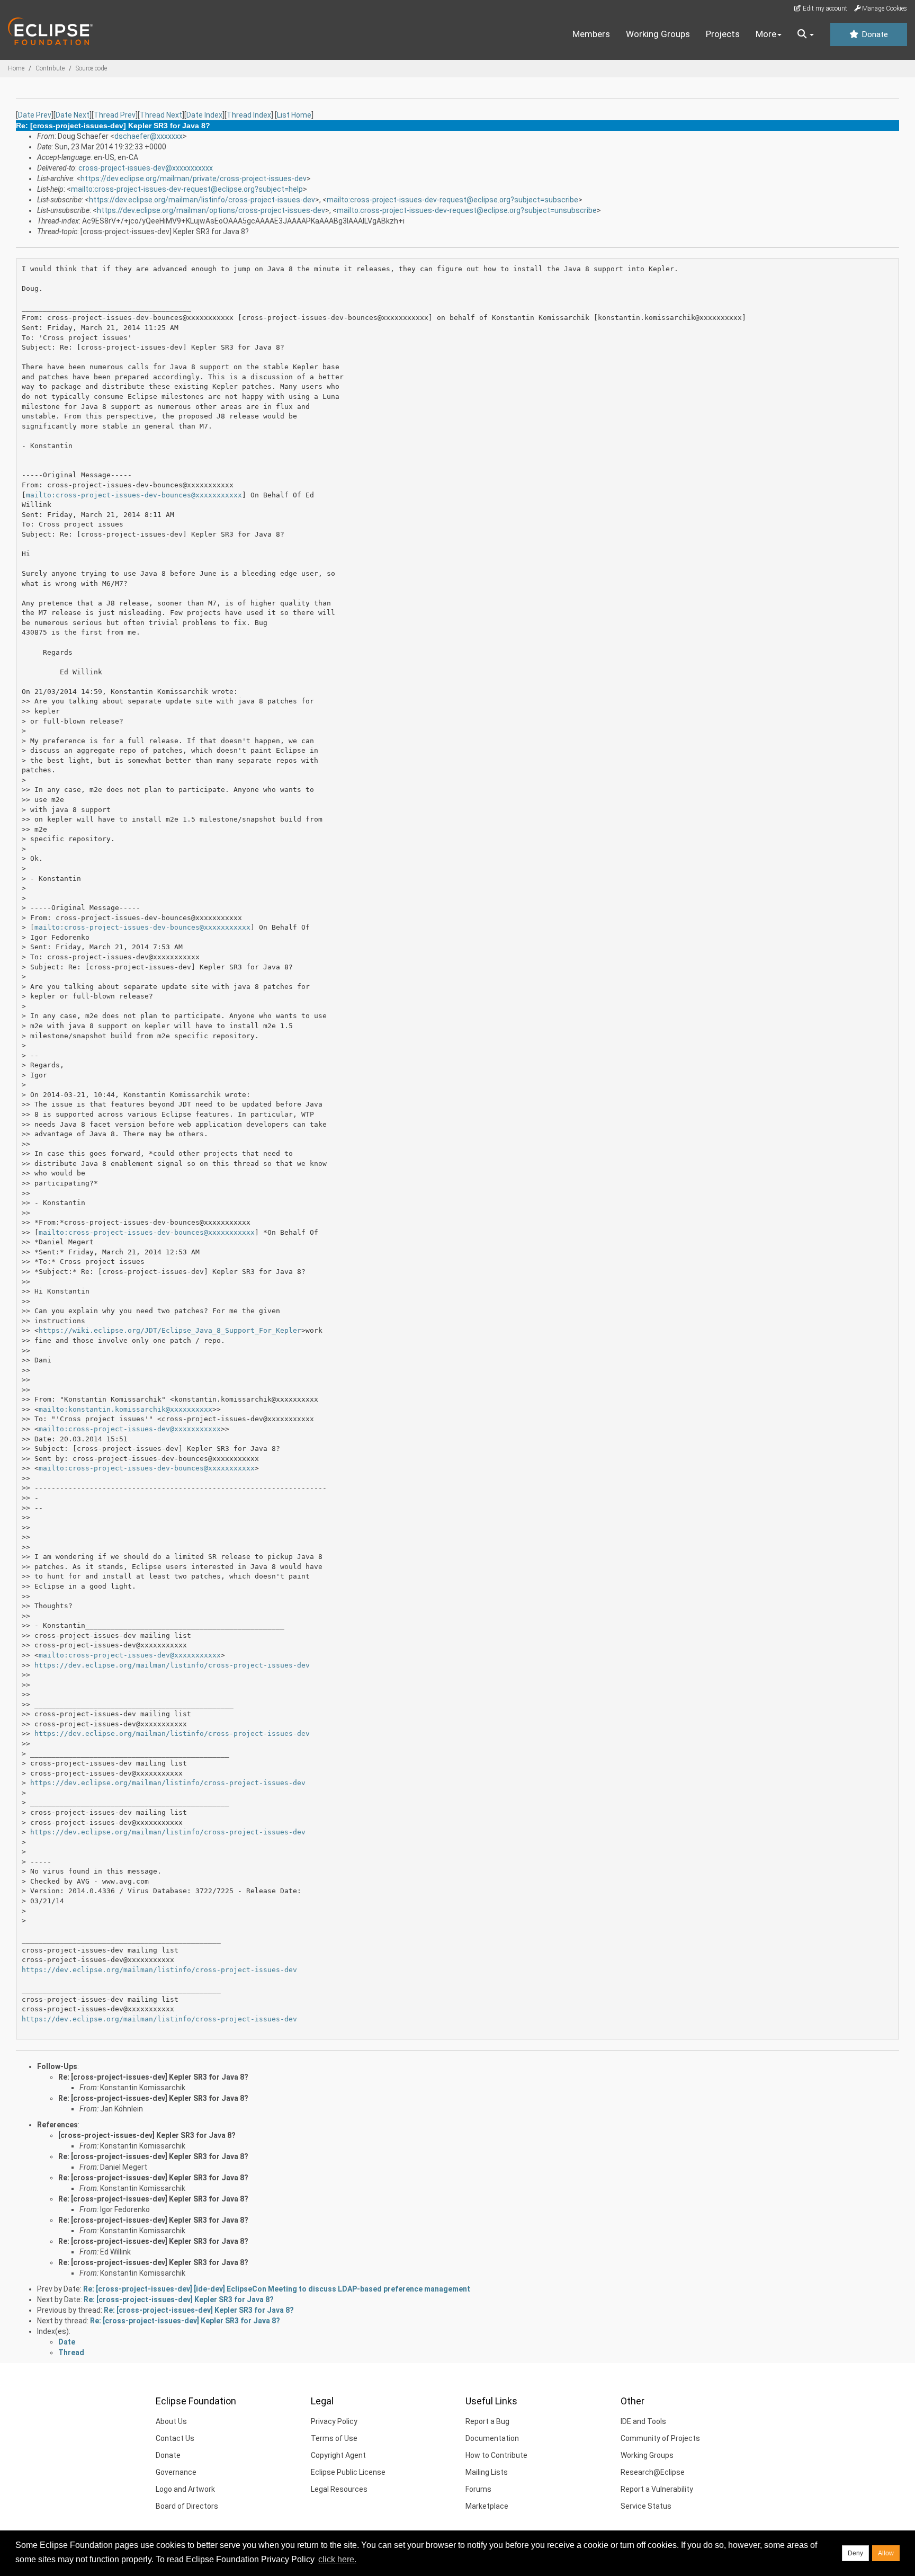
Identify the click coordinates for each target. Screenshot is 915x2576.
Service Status (646, 2506)
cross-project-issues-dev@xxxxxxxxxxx (146, 168)
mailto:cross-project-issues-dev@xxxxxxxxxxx (130, 1429)
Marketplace (487, 2506)
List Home (294, 115)
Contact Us (175, 2438)
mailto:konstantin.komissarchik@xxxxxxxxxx (125, 1409)
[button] (806, 34)
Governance (176, 2472)
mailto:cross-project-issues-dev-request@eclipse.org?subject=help (187, 189)
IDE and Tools (643, 2421)
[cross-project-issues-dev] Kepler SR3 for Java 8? (147, 2135)
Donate (874, 34)
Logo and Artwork (185, 2489)
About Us (171, 2421)
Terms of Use (334, 2438)
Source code (91, 68)
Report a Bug (487, 2421)
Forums (478, 2489)
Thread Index (249, 115)
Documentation (492, 2438)
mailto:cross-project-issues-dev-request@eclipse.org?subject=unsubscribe (467, 210)
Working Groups (658, 34)
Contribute (50, 68)
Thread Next (161, 115)
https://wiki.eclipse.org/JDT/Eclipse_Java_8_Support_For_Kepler (170, 1330)
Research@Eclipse (653, 2472)
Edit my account (824, 8)
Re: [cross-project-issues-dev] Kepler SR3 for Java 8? (153, 2077)
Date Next (73, 115)
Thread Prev (115, 115)
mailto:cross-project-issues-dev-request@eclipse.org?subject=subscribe (452, 200)
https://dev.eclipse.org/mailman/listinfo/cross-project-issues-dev (202, 200)
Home (16, 68)
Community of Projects (660, 2438)
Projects (723, 34)
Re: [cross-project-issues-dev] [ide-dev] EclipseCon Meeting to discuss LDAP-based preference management (277, 2289)
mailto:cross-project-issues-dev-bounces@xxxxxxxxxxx (134, 495)
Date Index (204, 115)
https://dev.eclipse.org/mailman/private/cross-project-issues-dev (194, 179)
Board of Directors (187, 2506)
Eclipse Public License (348, 2472)
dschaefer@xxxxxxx (149, 136)
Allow (886, 2553)
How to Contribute (496, 2455)
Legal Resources (339, 2489)
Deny (855, 2553)
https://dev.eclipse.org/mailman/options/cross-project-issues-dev (211, 210)
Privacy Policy (334, 2421)
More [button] (766, 34)
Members (591, 34)
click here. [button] (337, 2559)
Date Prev (35, 115)
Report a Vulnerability (657, 2489)
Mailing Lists (487, 2472)
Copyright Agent (338, 2455)
